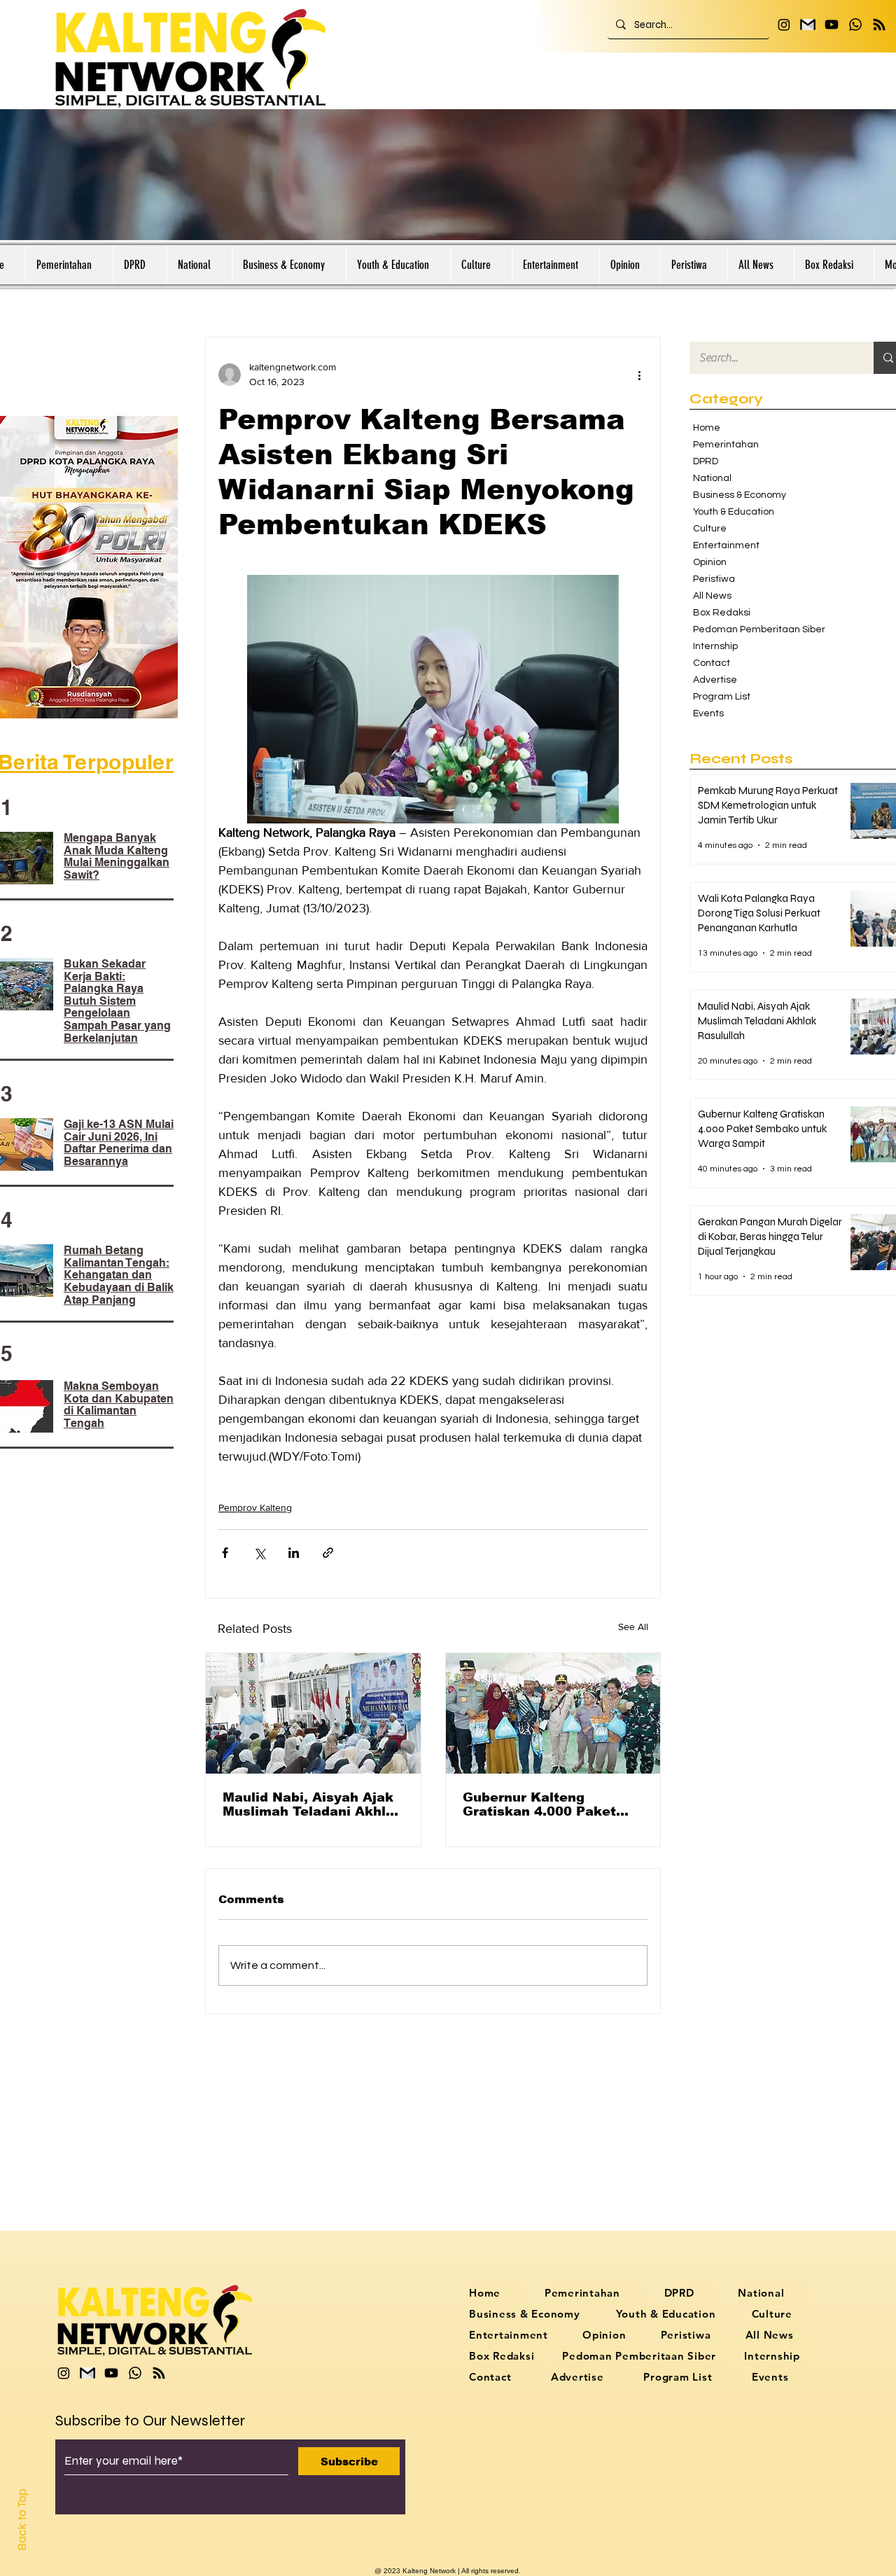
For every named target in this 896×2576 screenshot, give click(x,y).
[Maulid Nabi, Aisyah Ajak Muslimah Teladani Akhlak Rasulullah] (313, 1713)
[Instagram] (784, 25)
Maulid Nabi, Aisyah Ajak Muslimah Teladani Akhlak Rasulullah (313, 1804)
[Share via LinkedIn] (294, 1553)
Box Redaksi (722, 613)
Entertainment (726, 545)
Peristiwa (714, 579)
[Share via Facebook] (225, 1553)
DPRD (706, 461)
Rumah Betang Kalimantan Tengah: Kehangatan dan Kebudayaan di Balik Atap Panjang (119, 1275)
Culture (710, 529)
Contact (712, 663)
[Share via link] (328, 1553)
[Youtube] (832, 25)
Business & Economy (740, 495)
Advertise (715, 680)
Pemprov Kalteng (255, 1508)
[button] (69, 265)
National (712, 478)
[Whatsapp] (855, 25)
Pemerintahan (726, 445)
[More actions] (639, 375)
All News (712, 596)
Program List (722, 697)
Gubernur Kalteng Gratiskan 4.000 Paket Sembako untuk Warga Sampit (540, 1804)
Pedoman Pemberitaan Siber (752, 629)
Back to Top (22, 2520)
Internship (715, 646)
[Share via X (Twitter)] (259, 1553)
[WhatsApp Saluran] (879, 25)
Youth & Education (734, 512)
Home (707, 428)
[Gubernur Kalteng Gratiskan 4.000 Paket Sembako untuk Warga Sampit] (553, 1713)
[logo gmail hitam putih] (808, 25)
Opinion (710, 562)
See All (633, 1627)
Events (708, 713)
